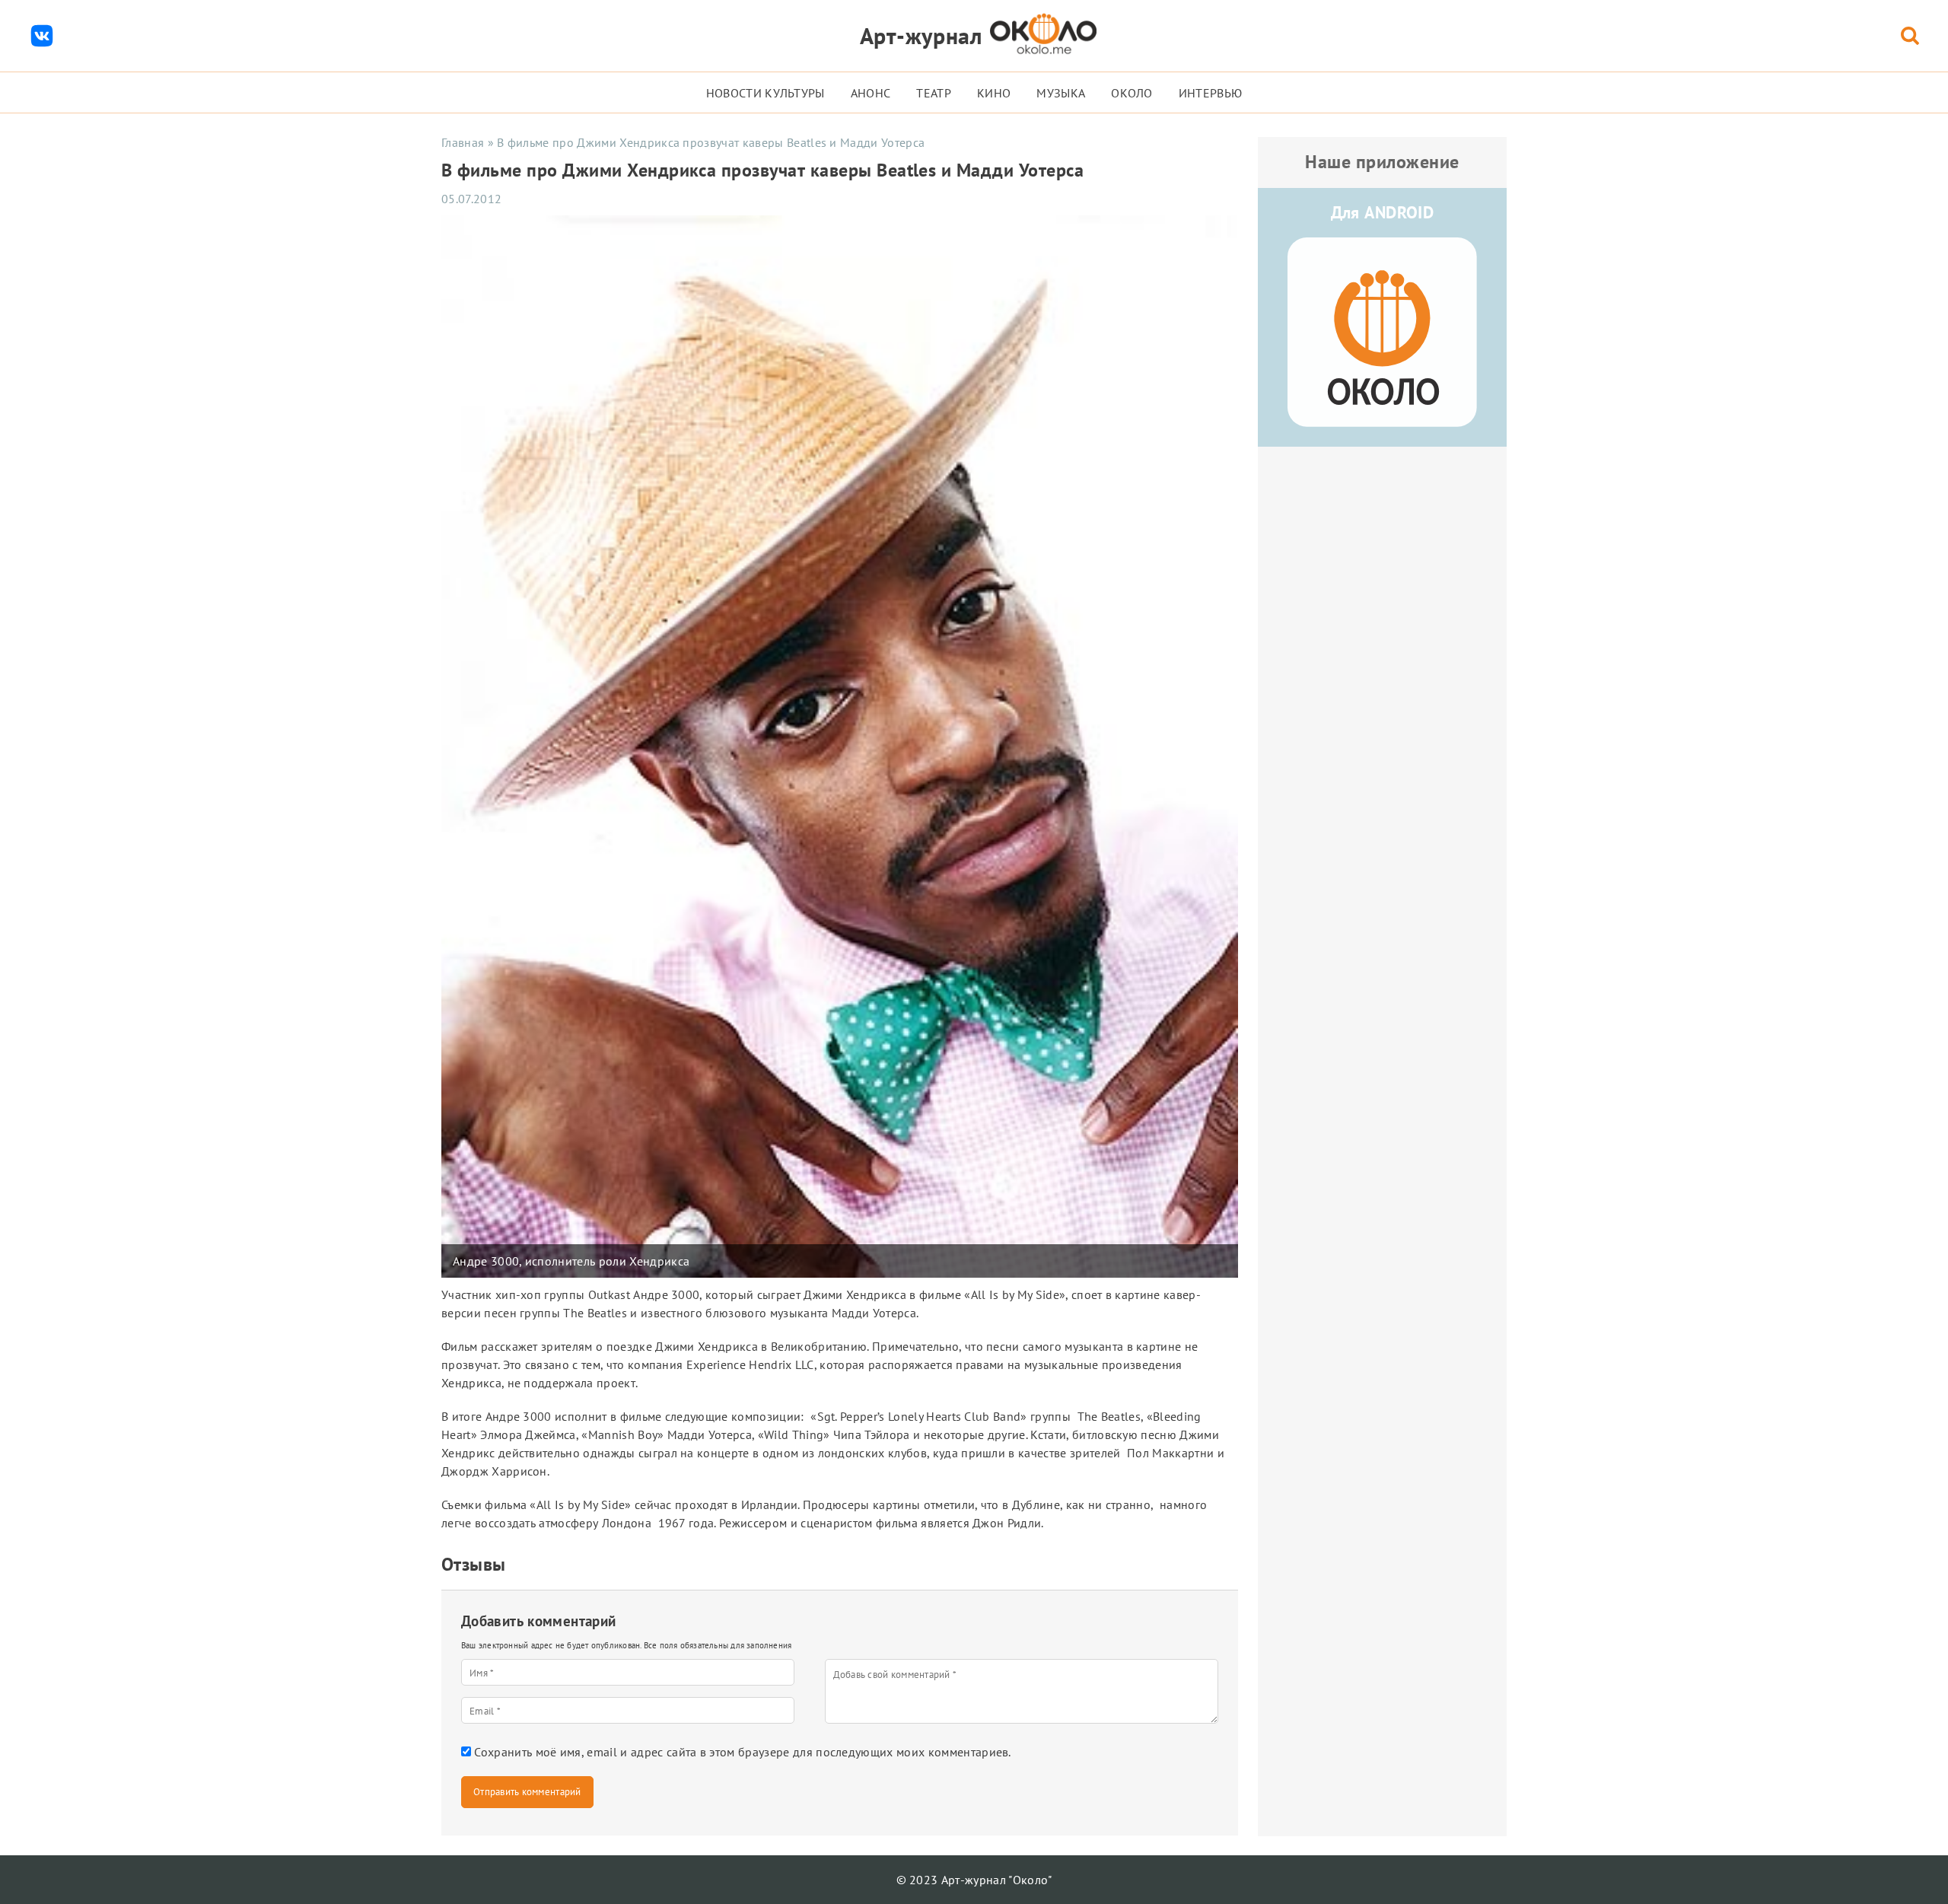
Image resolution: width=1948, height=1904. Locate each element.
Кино (994, 93)
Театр (934, 93)
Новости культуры (766, 93)
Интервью (1211, 93)
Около (1132, 93)
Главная (463, 142)
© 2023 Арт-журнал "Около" (974, 1880)
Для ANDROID (1383, 212)
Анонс (871, 93)
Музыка (1061, 93)
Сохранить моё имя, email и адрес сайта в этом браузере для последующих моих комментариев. (742, 1752)
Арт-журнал (921, 35)
